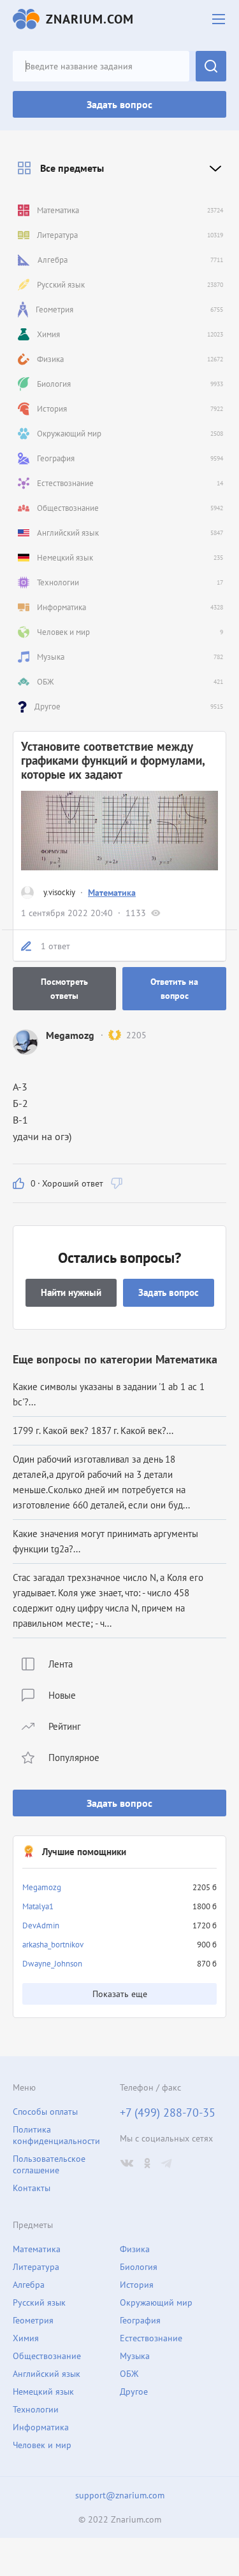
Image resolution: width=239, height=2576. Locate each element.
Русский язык (39, 2302)
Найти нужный (71, 1292)
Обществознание (47, 2356)
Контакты (32, 2188)
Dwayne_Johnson (52, 1964)
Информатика (41, 2427)
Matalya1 (38, 1906)
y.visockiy (59, 892)
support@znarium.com (120, 2495)
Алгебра (29, 2285)
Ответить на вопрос (174, 989)
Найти (211, 66)
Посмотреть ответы (64, 989)
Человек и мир (42, 2445)
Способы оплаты (45, 2112)
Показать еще (120, 1994)
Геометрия (33, 2320)
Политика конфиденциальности (56, 2135)
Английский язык (47, 2374)
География (140, 2320)
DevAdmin (41, 1925)
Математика (112, 893)
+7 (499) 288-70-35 (168, 2113)
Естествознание (151, 2338)
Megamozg (42, 1887)
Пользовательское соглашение (49, 2164)
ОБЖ (129, 2374)
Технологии (36, 2409)
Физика (135, 2249)
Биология (139, 2267)
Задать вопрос (119, 104)
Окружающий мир (156, 2302)
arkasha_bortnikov (53, 1945)
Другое (134, 2392)
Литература (36, 2267)
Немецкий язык (43, 2392)
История (137, 2285)
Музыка (135, 2356)
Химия (26, 2338)
